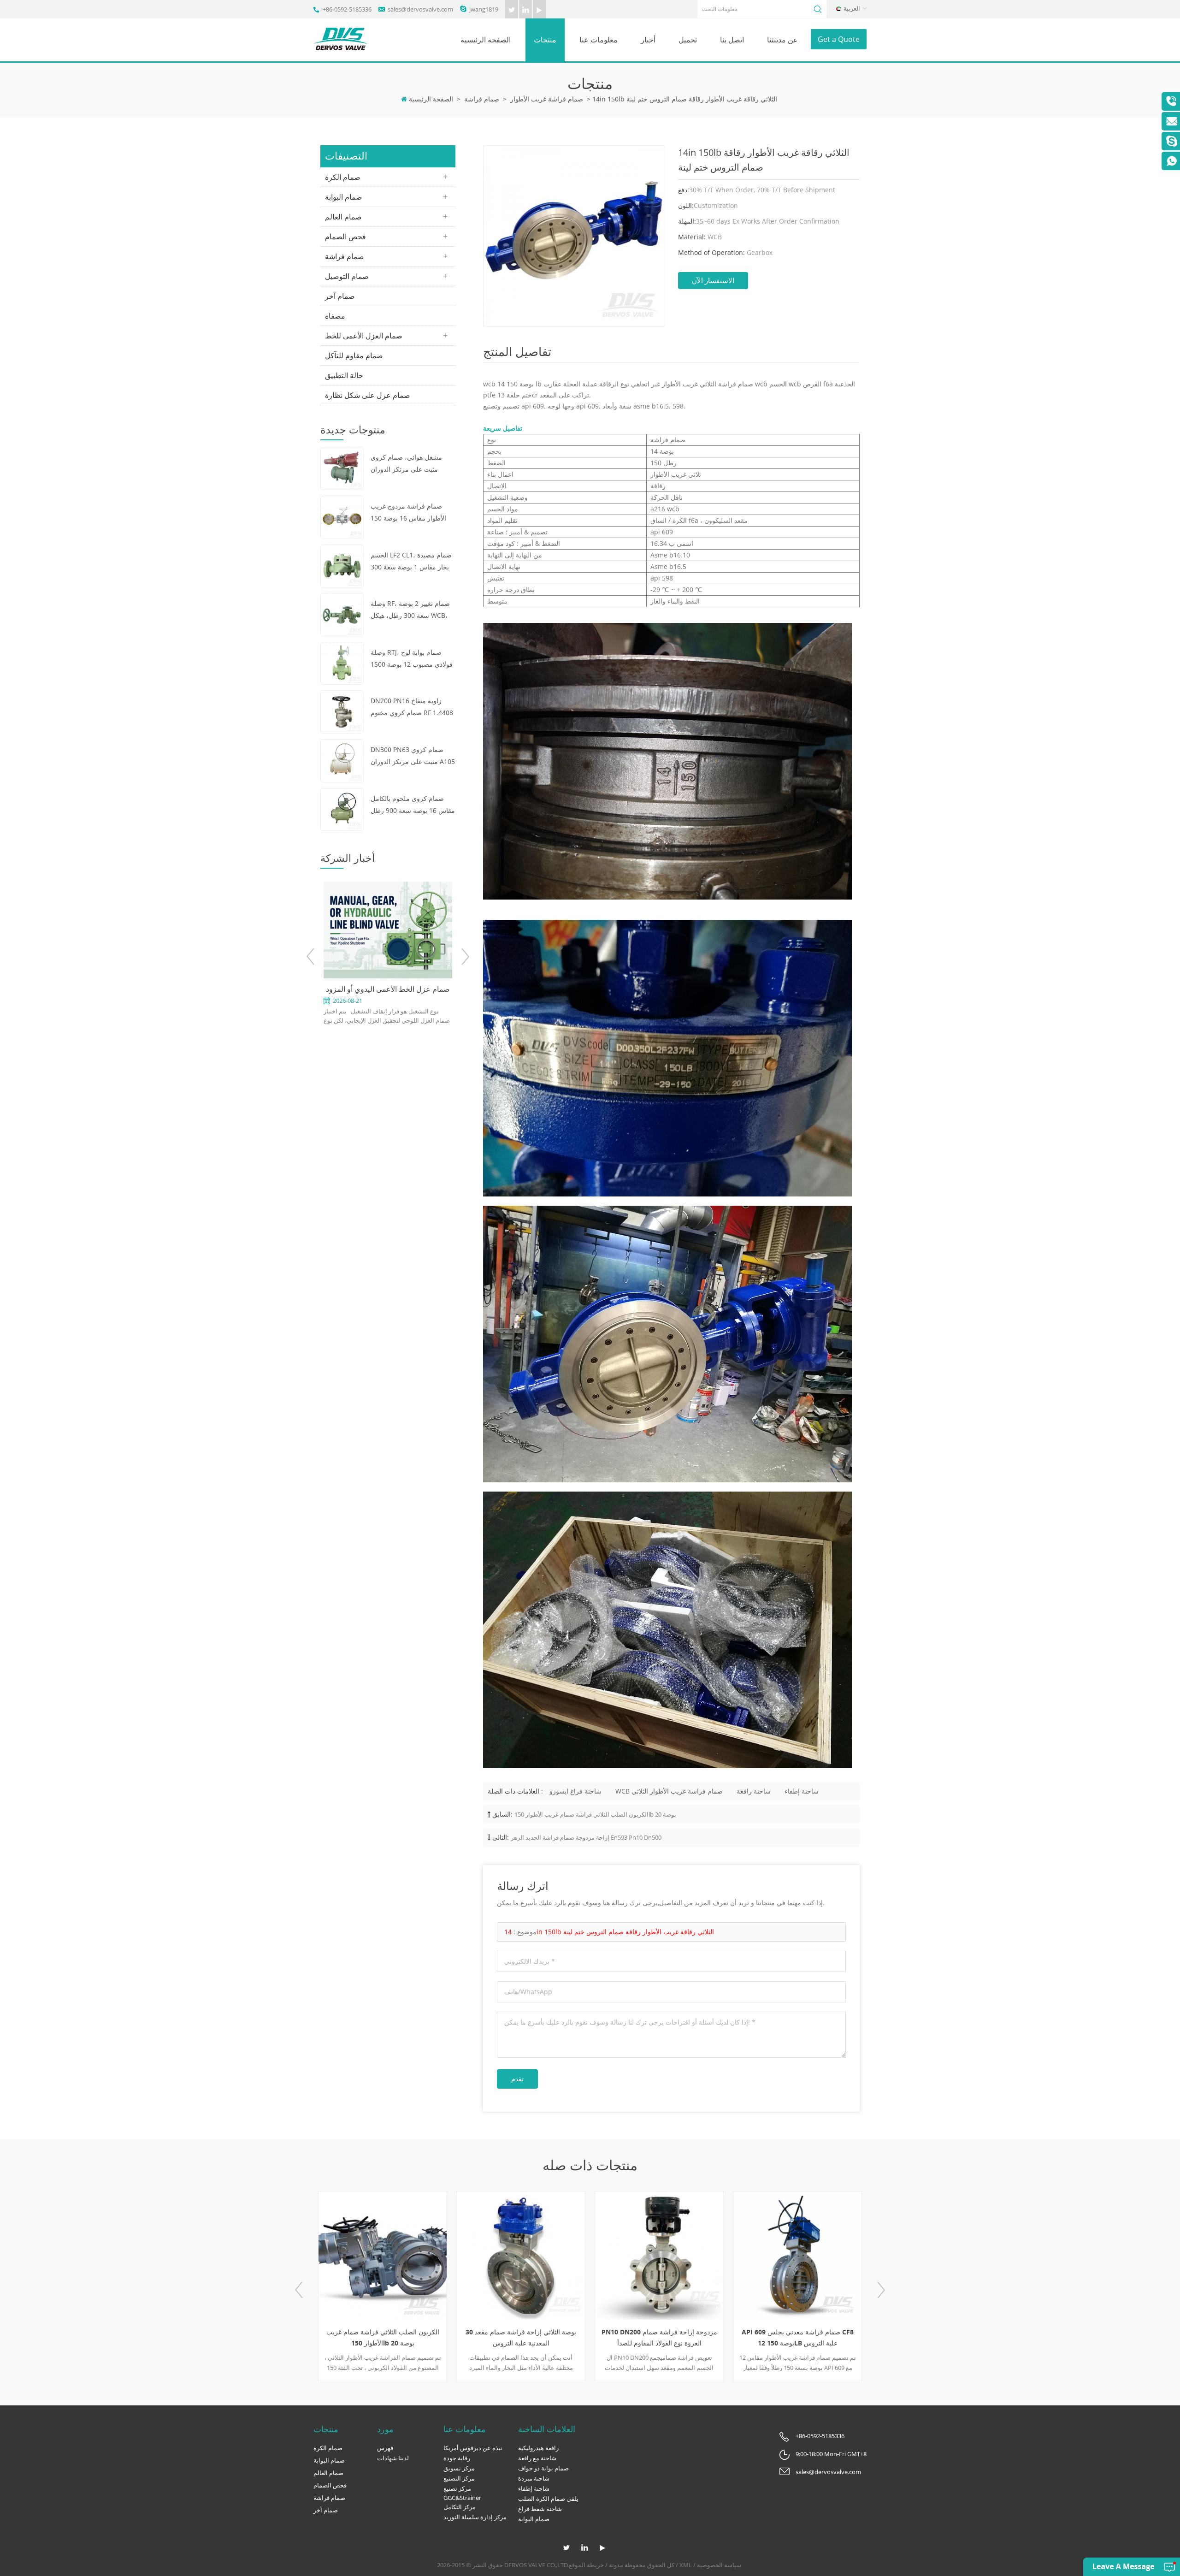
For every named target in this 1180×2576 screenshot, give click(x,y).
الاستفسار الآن (713, 280)
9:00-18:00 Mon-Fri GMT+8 (831, 2454)
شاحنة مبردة (534, 2478)
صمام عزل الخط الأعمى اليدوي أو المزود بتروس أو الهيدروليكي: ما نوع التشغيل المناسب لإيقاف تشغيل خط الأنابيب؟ (331, 989)
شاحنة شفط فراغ (540, 2509)
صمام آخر (340, 296)
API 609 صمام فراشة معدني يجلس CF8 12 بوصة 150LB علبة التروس (677, 2337)
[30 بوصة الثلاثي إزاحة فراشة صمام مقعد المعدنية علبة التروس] (401, 2256)
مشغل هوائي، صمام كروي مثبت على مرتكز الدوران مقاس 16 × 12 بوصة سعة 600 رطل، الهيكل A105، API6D (413, 464)
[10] (815, 2256)
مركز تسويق (459, 2468)
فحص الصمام (345, 237)
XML (686, 2565)
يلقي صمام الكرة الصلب (548, 2499)
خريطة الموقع (586, 2565)
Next (465, 956)
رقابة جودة (457, 2458)
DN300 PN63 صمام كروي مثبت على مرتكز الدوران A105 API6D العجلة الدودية (413, 756)
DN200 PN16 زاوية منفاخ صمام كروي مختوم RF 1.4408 (412, 707)
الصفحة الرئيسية (486, 40)
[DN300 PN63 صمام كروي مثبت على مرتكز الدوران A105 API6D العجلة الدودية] (342, 760)
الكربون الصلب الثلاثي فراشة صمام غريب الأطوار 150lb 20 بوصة (595, 1814)
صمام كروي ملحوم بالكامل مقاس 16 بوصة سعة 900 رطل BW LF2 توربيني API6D (413, 805)
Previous (311, 956)
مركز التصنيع (459, 2478)
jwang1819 (484, 9)
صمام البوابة (344, 197)
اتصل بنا (732, 40)
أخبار (648, 40)
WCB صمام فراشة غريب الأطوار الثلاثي (669, 1791)
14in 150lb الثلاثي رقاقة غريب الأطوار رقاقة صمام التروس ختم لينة (609, 1932)
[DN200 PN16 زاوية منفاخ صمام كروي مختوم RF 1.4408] (342, 711)
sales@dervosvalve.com (420, 9)
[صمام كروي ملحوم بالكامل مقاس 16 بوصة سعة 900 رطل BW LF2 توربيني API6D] (342, 808)
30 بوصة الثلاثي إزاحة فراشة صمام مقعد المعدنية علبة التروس (401, 2337)
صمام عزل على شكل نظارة (368, 395)
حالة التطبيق (344, 375)
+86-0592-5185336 (347, 9)
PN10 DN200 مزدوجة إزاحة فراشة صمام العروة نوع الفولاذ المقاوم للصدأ (539, 2337)
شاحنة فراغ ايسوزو (575, 1791)
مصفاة (335, 316)
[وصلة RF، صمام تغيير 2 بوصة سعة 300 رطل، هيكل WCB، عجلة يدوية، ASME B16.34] (342, 614)
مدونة (616, 2565)
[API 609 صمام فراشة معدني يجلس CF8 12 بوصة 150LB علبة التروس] (677, 2256)
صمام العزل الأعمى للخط (364, 336)
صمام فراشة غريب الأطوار (547, 99)
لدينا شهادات (393, 2458)
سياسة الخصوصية (719, 2565)
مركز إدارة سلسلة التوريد (475, 2517)
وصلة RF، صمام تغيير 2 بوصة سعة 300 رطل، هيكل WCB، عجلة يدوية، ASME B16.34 (410, 610)
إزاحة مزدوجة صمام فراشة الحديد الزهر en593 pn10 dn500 (586, 1837)
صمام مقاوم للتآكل (354, 355)
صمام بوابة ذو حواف (543, 2468)
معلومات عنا (599, 40)
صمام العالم (343, 217)
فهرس (385, 2448)
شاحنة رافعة (754, 1791)
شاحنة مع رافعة (537, 2458)
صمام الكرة (343, 177)
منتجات (545, 40)
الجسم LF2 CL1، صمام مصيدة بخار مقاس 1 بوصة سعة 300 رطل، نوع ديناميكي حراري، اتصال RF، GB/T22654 (411, 562)
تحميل (688, 40)
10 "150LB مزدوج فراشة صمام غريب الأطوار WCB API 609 (816, 2337)
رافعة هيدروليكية (538, 2448)
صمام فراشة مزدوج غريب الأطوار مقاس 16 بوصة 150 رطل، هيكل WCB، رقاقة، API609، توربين (408, 513)
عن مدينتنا (782, 40)
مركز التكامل (460, 2507)
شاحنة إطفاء (802, 1791)
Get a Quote (839, 39)
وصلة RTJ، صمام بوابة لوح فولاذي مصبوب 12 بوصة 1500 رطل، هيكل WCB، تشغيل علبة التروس (412, 659)
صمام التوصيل (347, 276)
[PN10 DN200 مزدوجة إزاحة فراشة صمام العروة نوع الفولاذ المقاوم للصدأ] (539, 2256)
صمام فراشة (482, 99)
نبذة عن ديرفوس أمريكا (473, 2448)
